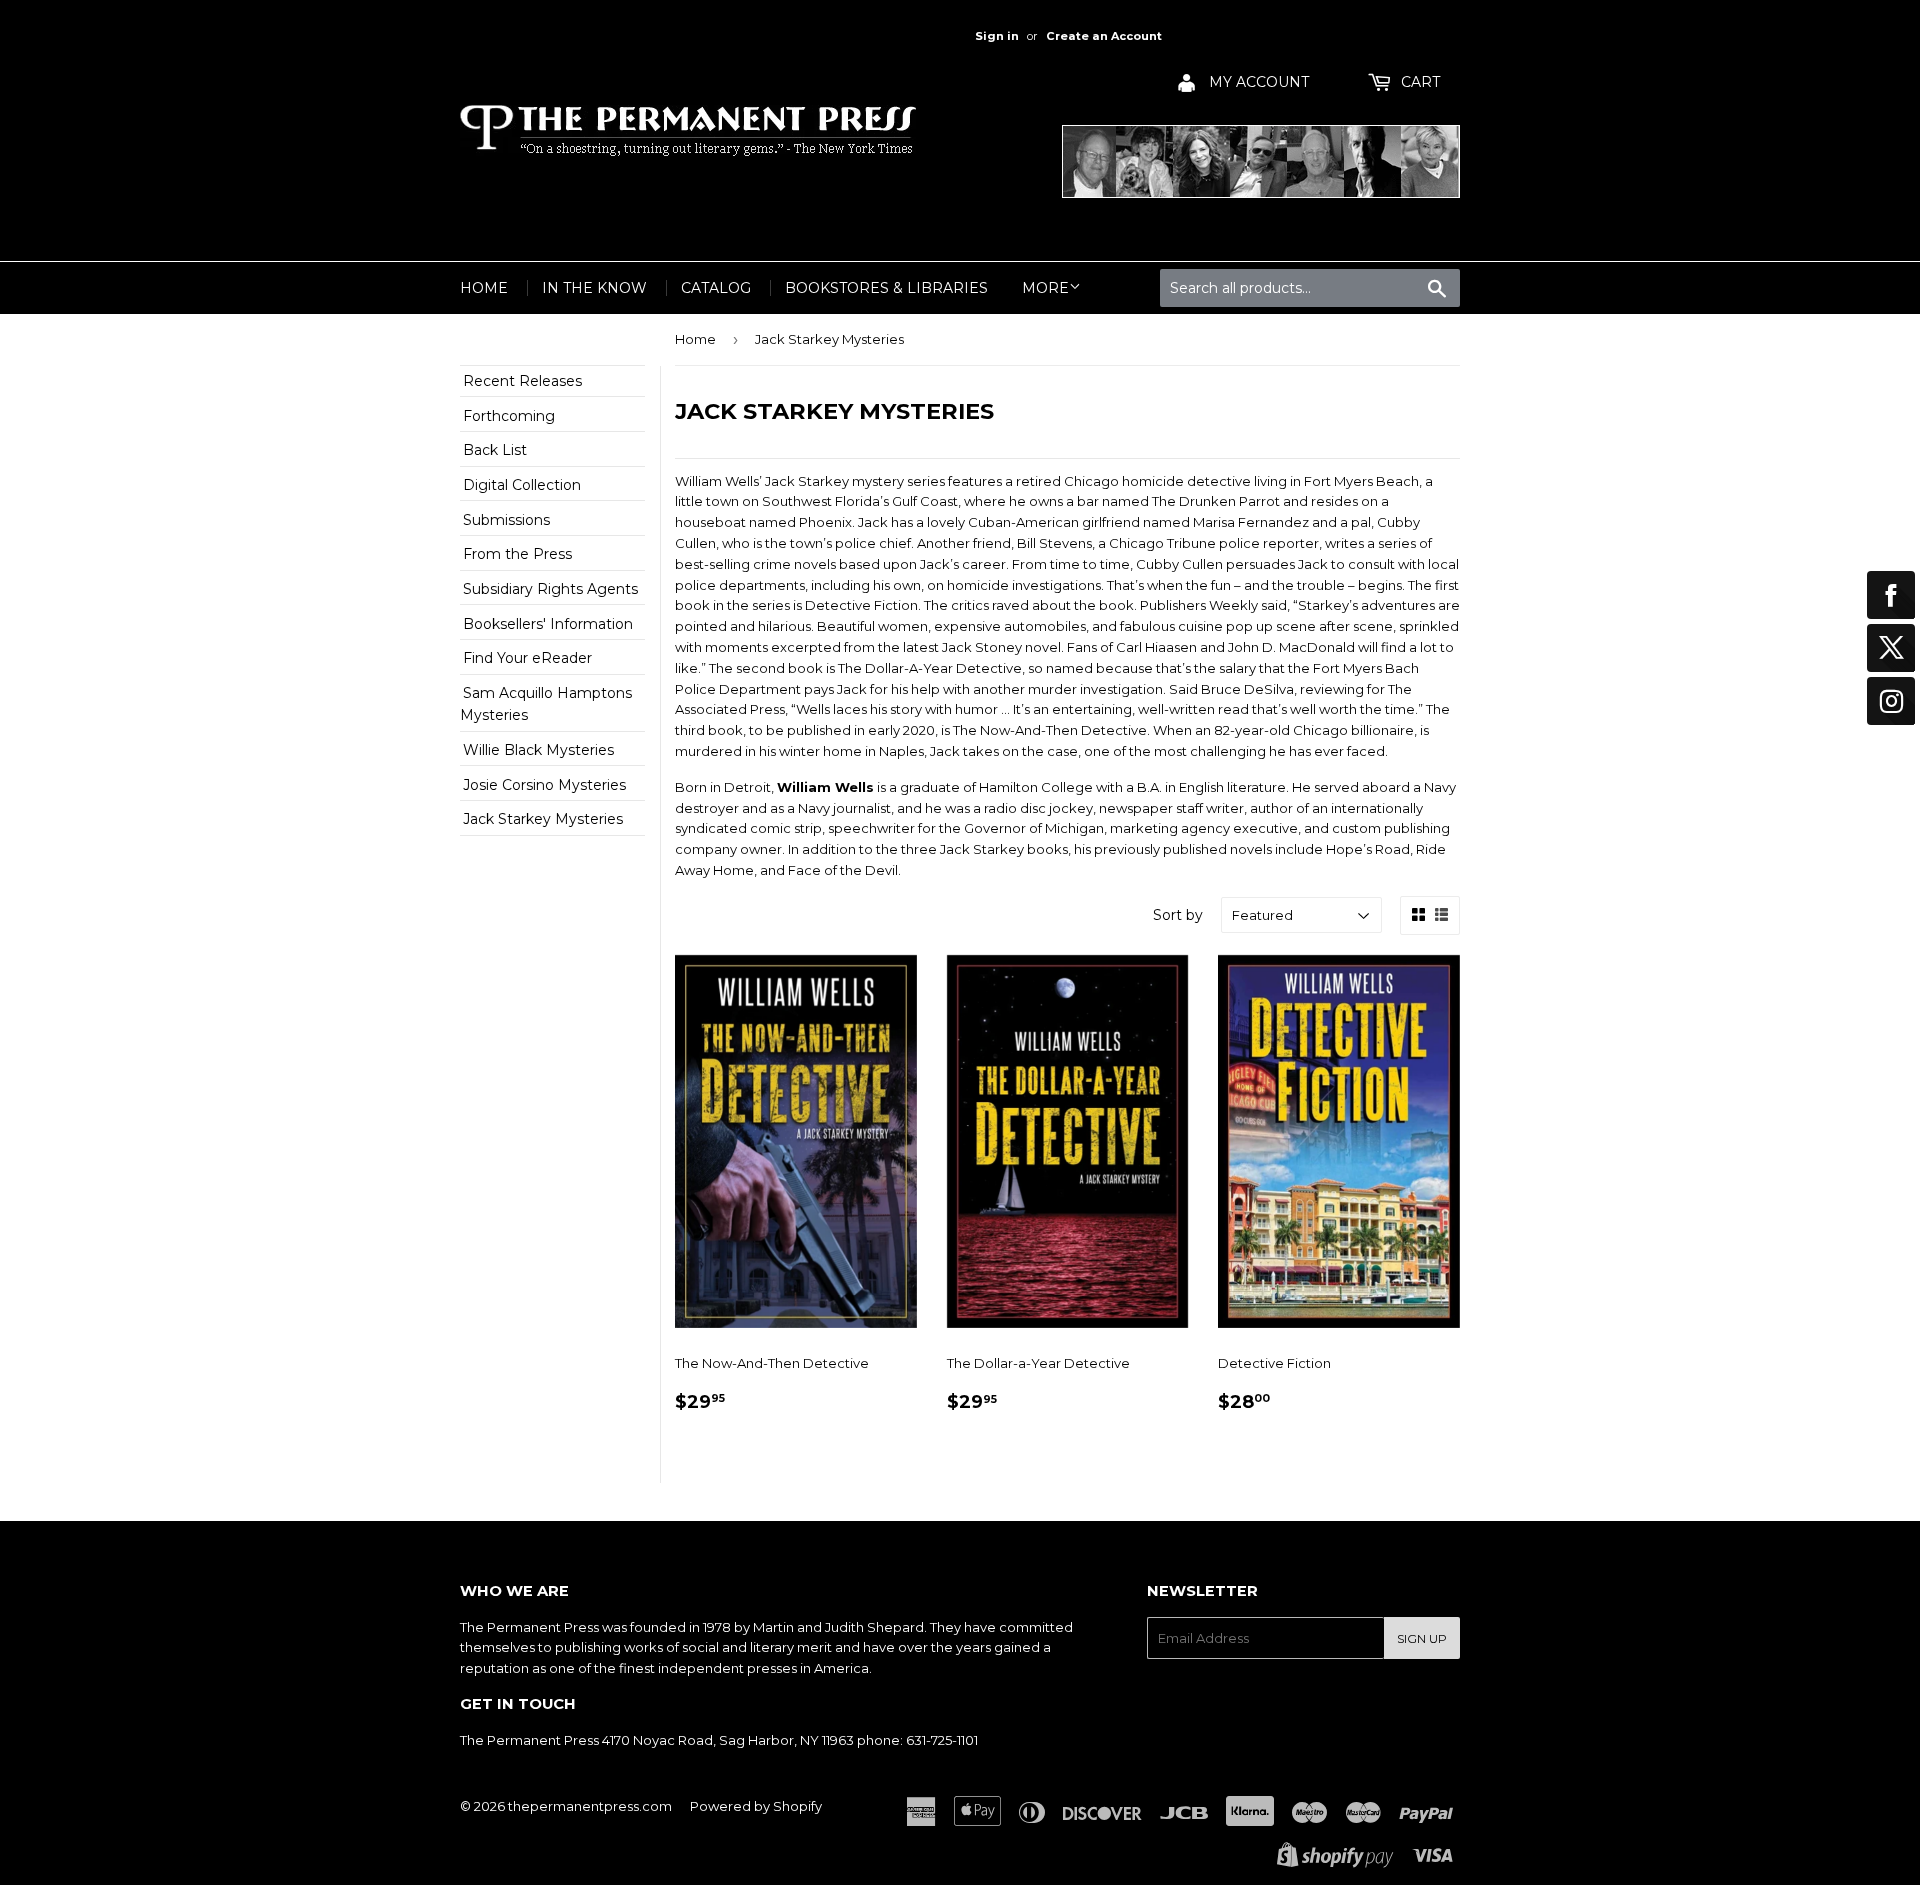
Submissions (506, 520)
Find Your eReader (527, 658)
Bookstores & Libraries (886, 288)
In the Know (594, 288)
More (1045, 288)
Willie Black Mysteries (538, 750)
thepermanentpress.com (590, 1806)
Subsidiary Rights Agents (550, 589)
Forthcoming (509, 416)
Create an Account (1104, 36)
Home (484, 288)
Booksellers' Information (548, 624)
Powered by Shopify (756, 1806)
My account (1257, 82)
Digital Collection (522, 485)
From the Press (517, 554)
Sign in (997, 36)
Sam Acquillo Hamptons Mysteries (546, 704)
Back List (495, 450)
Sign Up (1422, 1638)
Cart (1418, 82)
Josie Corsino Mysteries (544, 785)
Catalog (716, 288)
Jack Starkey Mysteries (543, 819)
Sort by (1178, 915)
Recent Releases (522, 381)
